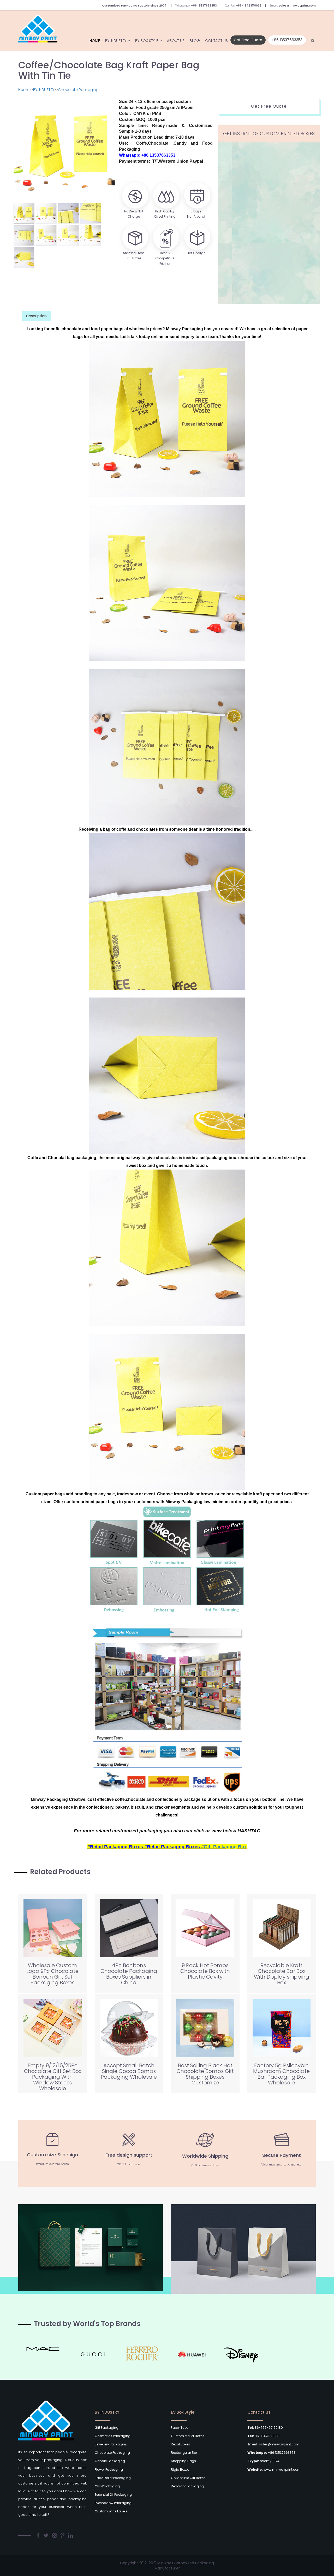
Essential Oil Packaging (113, 2495)
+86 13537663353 (204, 5)
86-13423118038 (263, 2436)
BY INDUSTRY (104, 41)
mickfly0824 (263, 2461)
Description (36, 316)
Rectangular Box (184, 2453)
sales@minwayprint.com (297, 5)
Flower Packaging (109, 2470)
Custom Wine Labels (111, 2511)
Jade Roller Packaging (113, 2478)
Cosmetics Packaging (113, 2436)
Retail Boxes (180, 2444)
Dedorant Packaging (187, 2486)
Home (80, 41)
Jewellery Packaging (111, 2444)
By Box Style (138, 41)
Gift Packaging (107, 2428)
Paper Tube (180, 2428)
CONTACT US (215, 41)
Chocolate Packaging (78, 90)
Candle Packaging (110, 2461)
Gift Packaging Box (225, 1847)
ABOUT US (169, 41)
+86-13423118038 (249, 5)
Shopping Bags (183, 2461)
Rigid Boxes (180, 2470)
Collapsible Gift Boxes (188, 2478)
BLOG (191, 41)
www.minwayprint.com (274, 2470)
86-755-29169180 (265, 2428)
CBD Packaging (107, 2486)
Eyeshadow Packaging (113, 2503)
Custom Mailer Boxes (188, 2436)
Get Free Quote (248, 40)
